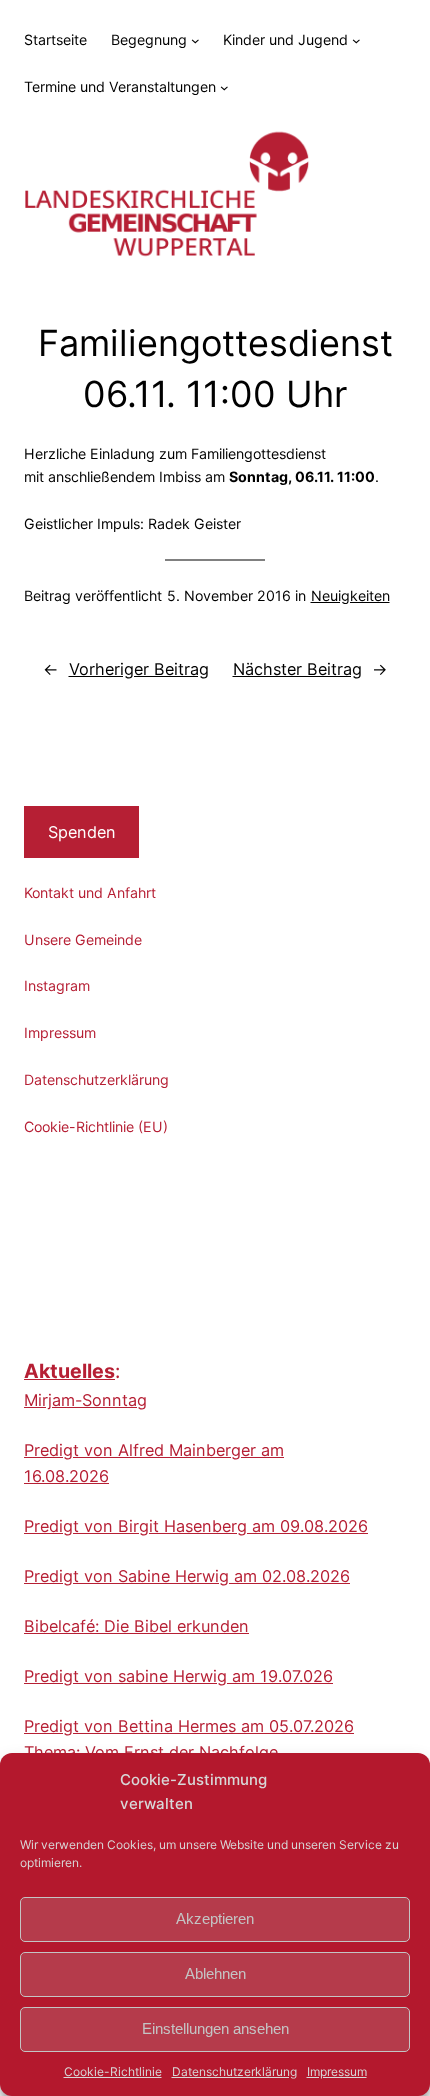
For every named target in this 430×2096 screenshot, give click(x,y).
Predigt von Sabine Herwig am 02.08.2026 (187, 1576)
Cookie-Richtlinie (113, 2071)
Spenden (82, 832)
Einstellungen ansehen (215, 2028)
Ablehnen (215, 1973)
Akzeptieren (215, 1918)
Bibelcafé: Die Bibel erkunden (136, 1626)
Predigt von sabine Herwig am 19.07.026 (178, 1676)
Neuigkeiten (350, 595)
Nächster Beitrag (297, 669)
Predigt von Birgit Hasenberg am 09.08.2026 (196, 1526)
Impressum (337, 2071)
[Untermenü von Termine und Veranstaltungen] (224, 87)
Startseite (55, 39)
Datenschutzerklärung (234, 2071)
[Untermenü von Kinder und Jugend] (356, 40)
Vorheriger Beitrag (139, 669)
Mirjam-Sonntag (85, 1400)
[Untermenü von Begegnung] (195, 40)
